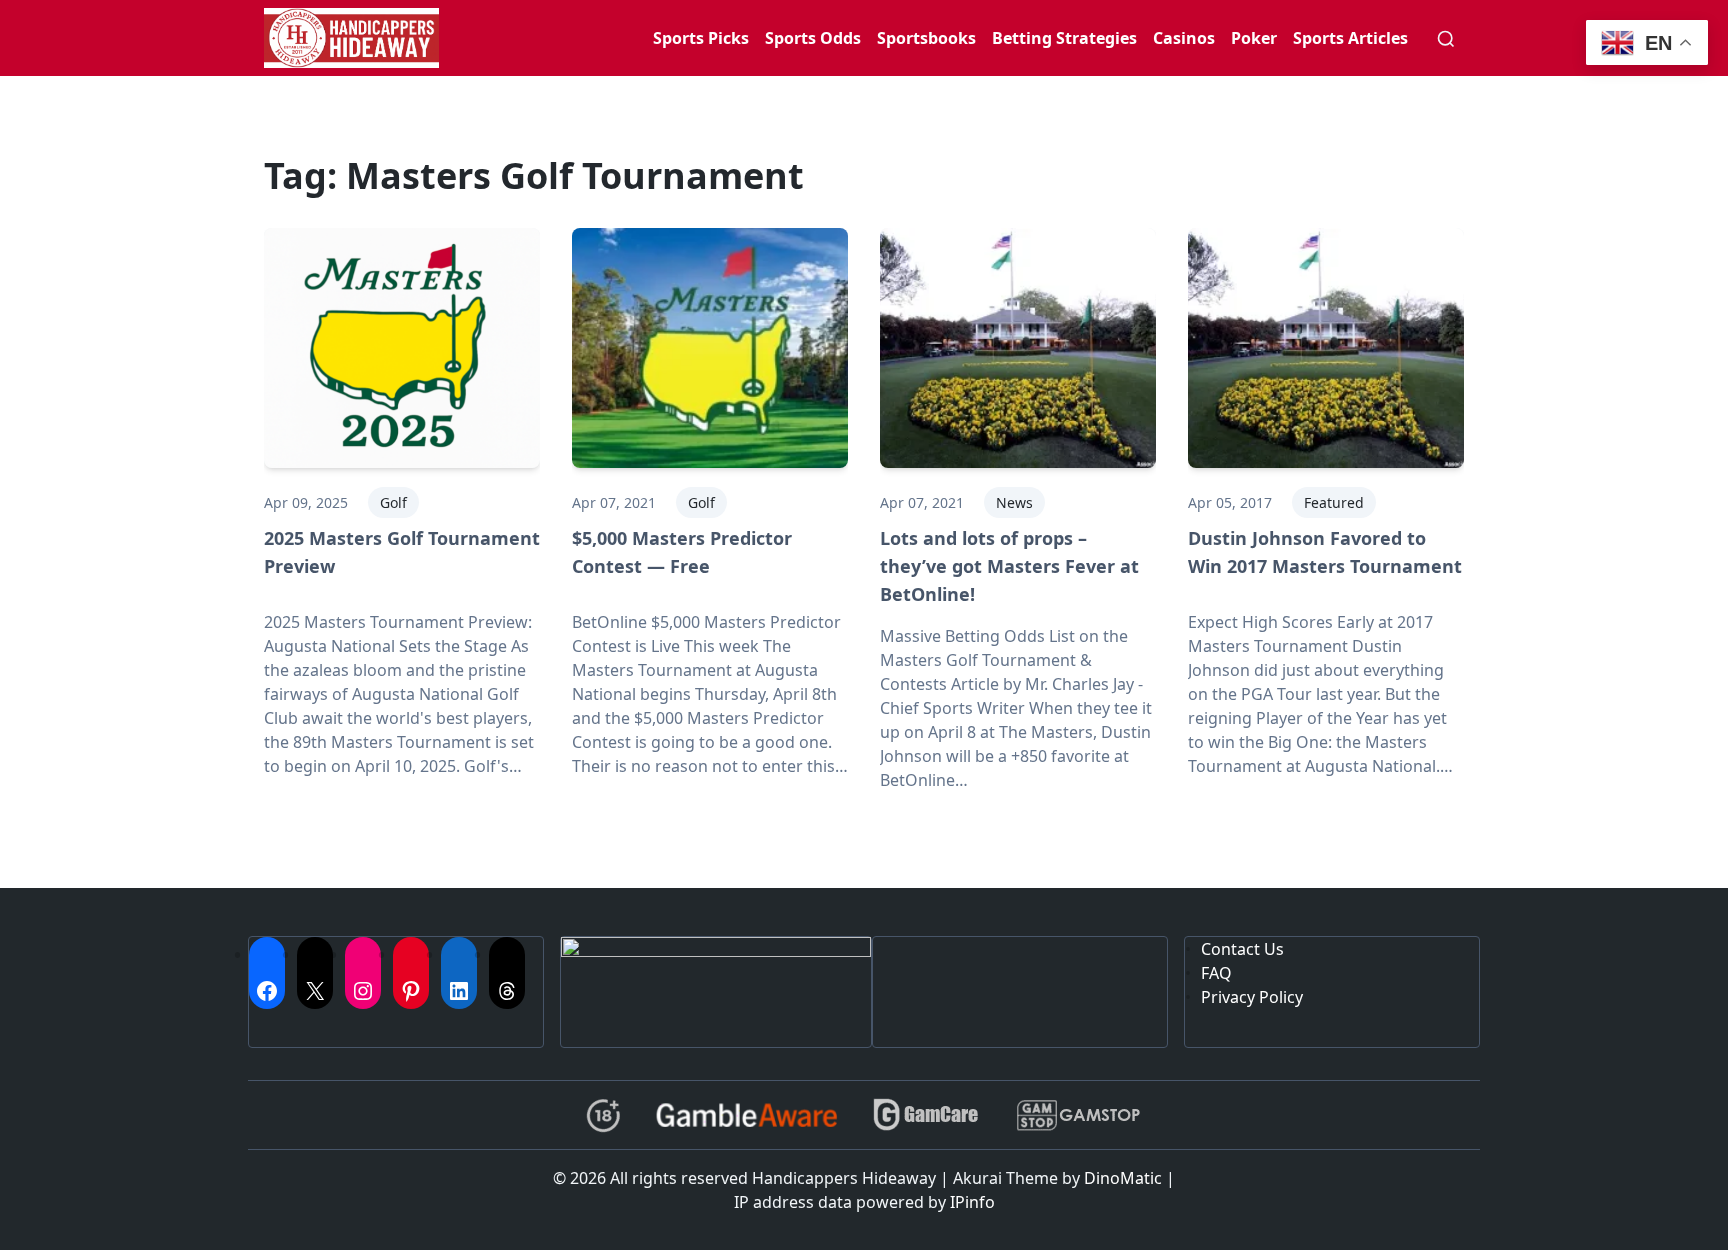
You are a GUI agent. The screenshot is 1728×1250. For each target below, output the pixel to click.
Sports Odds (813, 38)
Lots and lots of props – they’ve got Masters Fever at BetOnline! (1009, 566)
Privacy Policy (1252, 997)
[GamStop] (1078, 1115)
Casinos (1184, 38)
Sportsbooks (926, 38)
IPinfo (972, 1202)
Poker (1254, 38)
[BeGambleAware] (746, 1115)
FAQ (1216, 973)
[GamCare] (926, 1115)
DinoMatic (1123, 1178)
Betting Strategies (1064, 38)
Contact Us (1242, 949)
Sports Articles (1350, 38)
